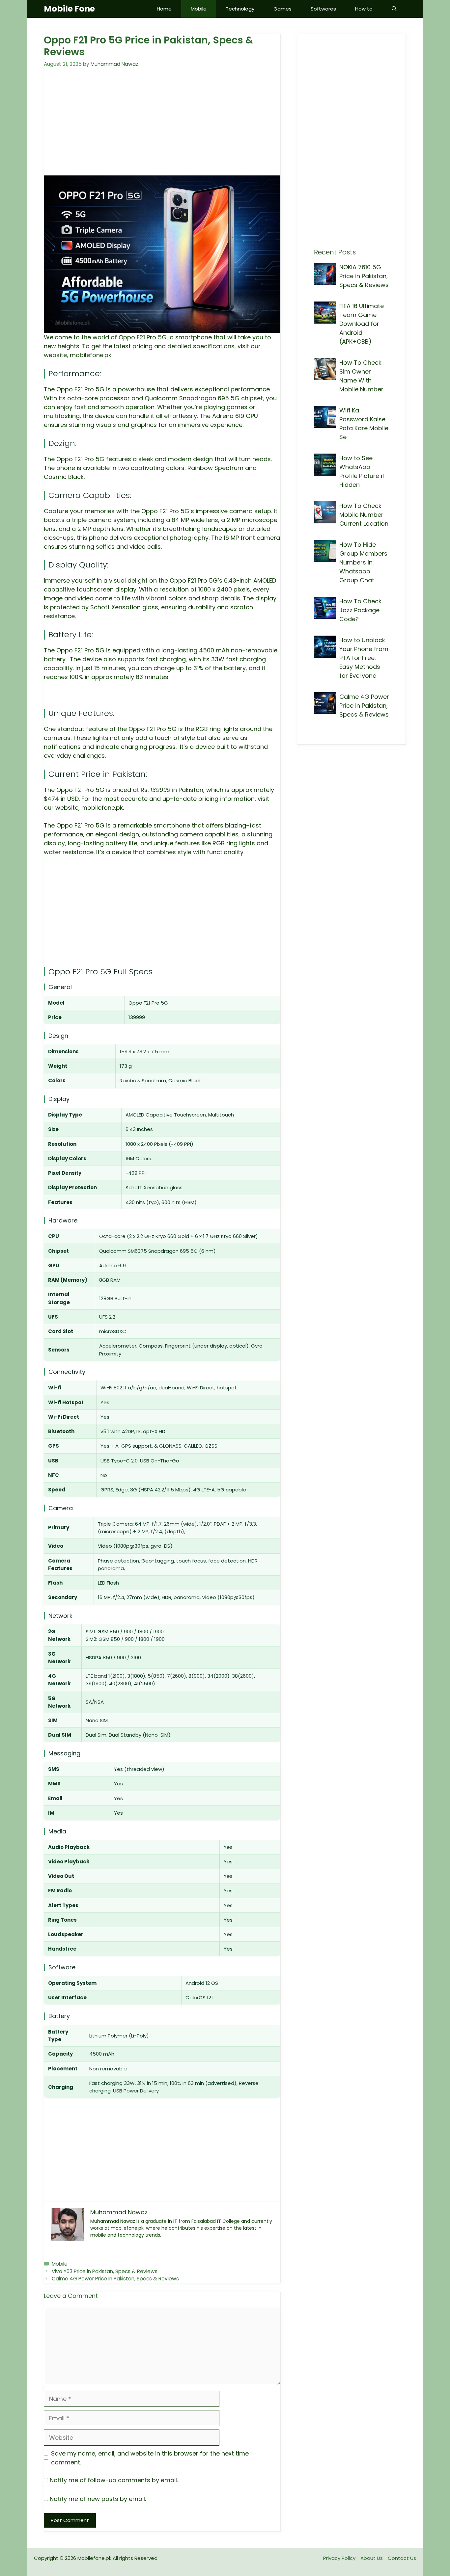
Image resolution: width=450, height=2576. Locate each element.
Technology (240, 9)
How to (364, 9)
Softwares (323, 9)
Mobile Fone (69, 9)
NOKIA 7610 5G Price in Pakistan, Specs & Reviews (364, 276)
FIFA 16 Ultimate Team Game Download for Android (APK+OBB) (362, 324)
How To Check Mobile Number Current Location (364, 515)
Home (164, 9)
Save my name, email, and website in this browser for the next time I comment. (151, 2458)
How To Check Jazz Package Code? (360, 610)
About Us (372, 2558)
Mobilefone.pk (94, 2558)
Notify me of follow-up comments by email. (114, 2480)
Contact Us (402, 2558)
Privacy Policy (339, 2558)
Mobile (199, 9)
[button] (394, 9)
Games (282, 9)
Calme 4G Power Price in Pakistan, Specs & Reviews (115, 2279)
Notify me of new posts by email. (98, 2499)
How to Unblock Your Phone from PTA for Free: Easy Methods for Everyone (364, 658)
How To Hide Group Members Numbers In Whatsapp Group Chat (363, 562)
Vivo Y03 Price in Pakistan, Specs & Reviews (105, 2271)
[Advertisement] (162, 126)
